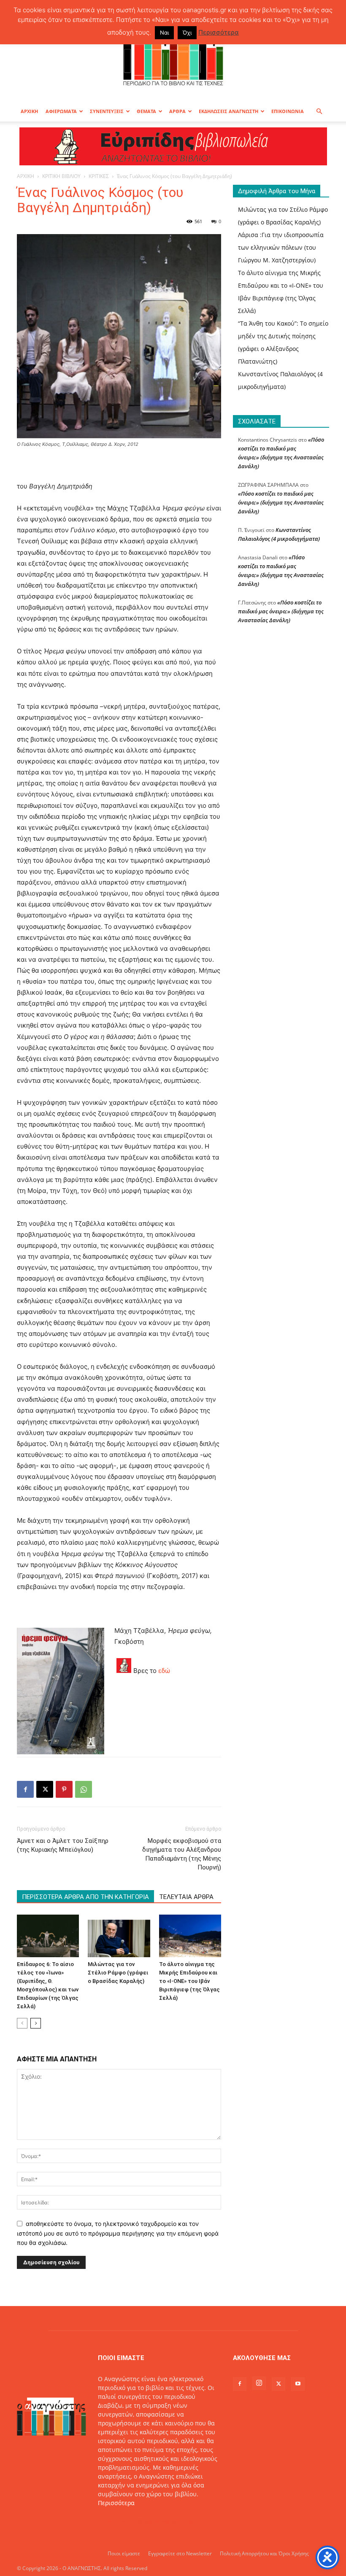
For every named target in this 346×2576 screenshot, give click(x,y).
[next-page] (36, 2023)
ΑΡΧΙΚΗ (29, 111)
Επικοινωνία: (117, 2521)
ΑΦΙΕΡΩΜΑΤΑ (61, 111)
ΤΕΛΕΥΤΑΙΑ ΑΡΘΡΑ (186, 1897)
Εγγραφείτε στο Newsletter (180, 2553)
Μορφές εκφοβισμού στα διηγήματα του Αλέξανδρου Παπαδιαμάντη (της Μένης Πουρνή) (182, 1854)
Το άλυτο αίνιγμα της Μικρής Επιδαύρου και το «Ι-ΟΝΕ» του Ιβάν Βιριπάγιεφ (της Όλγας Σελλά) (189, 1981)
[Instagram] (259, 2383)
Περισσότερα (116, 2503)
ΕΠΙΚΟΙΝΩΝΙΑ (288, 111)
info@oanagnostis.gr (165, 2521)
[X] (45, 1789)
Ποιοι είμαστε (124, 2553)
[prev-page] (22, 2023)
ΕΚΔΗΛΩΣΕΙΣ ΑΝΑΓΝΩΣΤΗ (228, 111)
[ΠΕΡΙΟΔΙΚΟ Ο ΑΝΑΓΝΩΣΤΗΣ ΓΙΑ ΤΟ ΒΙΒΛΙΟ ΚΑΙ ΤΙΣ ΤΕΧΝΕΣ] (173, 57)
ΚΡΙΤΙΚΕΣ (99, 176)
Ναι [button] (164, 32)
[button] (319, 112)
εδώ (164, 1671)
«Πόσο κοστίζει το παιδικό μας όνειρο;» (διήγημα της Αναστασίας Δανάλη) (281, 502)
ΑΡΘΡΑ (177, 111)
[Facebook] (25, 1789)
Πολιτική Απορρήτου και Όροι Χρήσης (264, 2553)
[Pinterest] (64, 1789)
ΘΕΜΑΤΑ (146, 111)
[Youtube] (298, 2384)
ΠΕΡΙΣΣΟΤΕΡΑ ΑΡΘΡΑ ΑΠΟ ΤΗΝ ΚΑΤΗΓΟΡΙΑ (85, 1897)
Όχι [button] (187, 32)
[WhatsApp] (84, 1789)
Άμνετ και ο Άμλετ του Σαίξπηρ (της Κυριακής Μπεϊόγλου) (63, 1845)
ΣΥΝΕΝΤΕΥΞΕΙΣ (107, 111)
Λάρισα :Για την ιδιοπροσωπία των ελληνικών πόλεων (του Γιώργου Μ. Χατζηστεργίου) (281, 247)
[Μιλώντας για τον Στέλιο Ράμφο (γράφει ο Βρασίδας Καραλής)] (119, 1936)
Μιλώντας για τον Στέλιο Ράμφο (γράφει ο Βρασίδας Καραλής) (118, 1973)
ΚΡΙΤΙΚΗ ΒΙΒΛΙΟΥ (61, 176)
